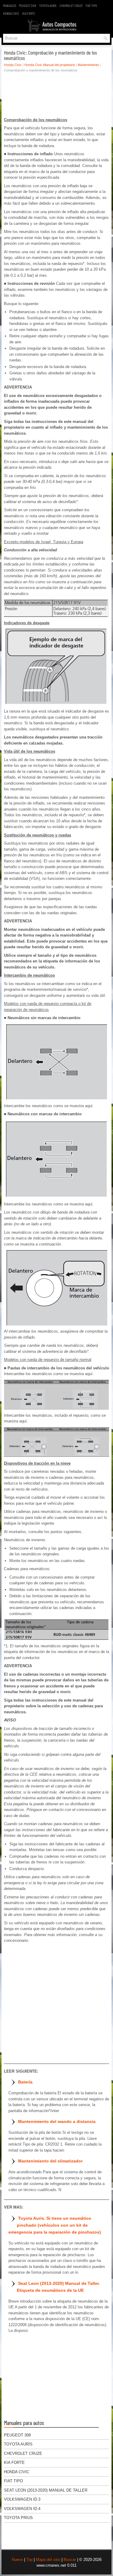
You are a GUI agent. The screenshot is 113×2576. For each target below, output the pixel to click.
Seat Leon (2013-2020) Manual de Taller (46, 2490)
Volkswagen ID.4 (22, 2509)
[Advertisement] (56, 96)
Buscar (70, 2560)
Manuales (9, 5)
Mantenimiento (88, 65)
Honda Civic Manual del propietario (50, 65)
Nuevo (17, 2560)
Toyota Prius (18, 2518)
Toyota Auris (48, 5)
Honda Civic (11, 13)
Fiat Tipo (91, 5)
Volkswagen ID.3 (22, 2499)
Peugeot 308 (28, 5)
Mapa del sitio (48, 2560)
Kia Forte (29, 13)
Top (29, 2560)
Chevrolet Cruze (71, 5)
